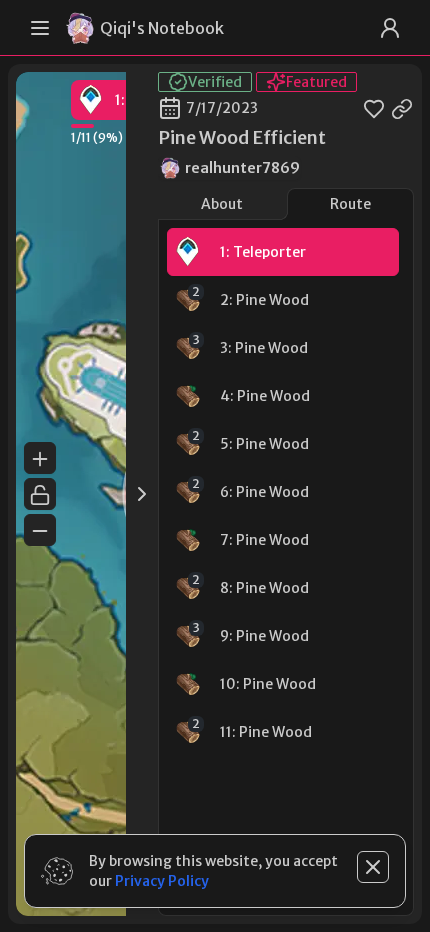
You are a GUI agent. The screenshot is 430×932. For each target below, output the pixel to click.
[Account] (390, 28)
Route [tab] (350, 204)
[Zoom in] (40, 458)
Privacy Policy (162, 881)
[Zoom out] (40, 530)
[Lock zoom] (40, 494)
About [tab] (222, 204)
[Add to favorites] (374, 108)
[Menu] (40, 28)
